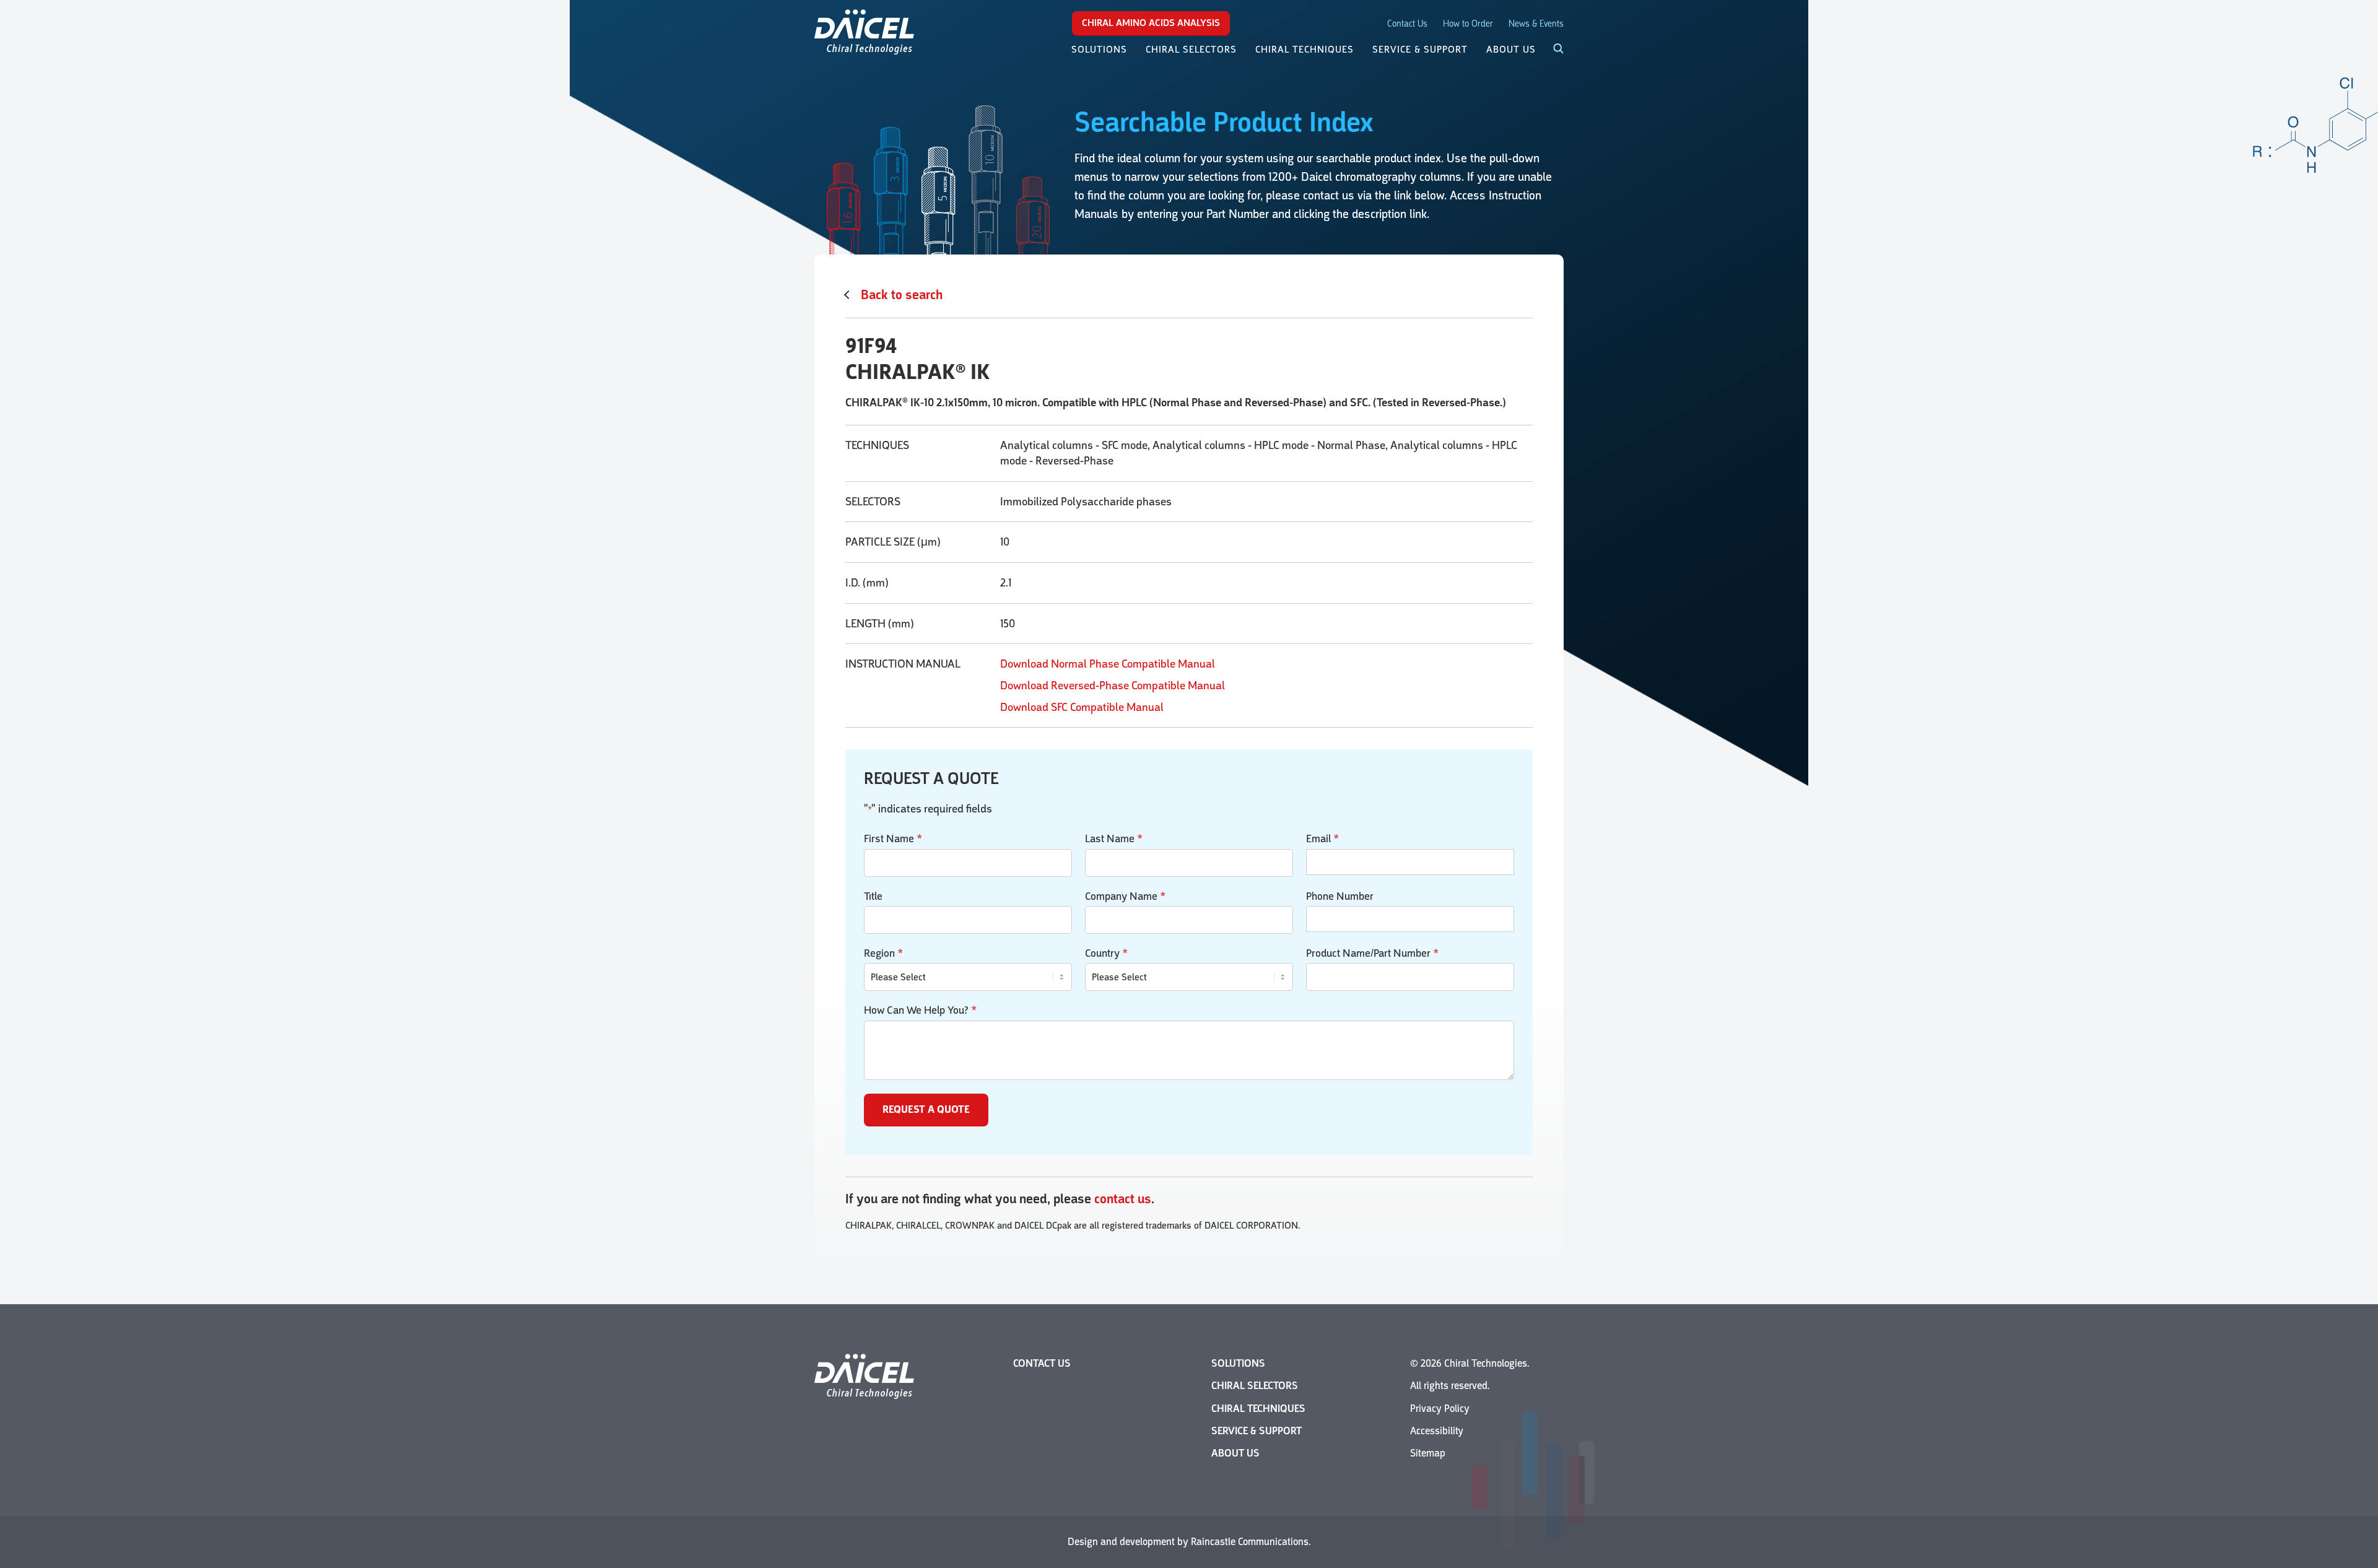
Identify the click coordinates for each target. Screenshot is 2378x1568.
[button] (1551, 50)
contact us (1123, 1199)
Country (1106, 953)
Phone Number (1340, 896)
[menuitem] (1099, 50)
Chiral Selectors (1255, 1386)
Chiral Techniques (1258, 1409)
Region (883, 953)
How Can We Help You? (920, 1010)
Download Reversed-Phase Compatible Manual (1113, 686)
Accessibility (1437, 1431)
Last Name (1114, 838)
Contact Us (1407, 24)
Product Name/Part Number (1372, 953)
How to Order (1468, 24)
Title (873, 896)
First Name (893, 838)
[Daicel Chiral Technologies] (864, 31)
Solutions (1238, 1363)
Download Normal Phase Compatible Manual (1108, 664)
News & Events (1536, 24)
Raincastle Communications (1250, 1542)
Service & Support (1257, 1431)
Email (1322, 838)
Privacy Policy (1440, 1409)
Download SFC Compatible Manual (1082, 707)
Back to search (902, 295)
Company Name (1125, 896)
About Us (1235, 1453)
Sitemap (1428, 1453)
